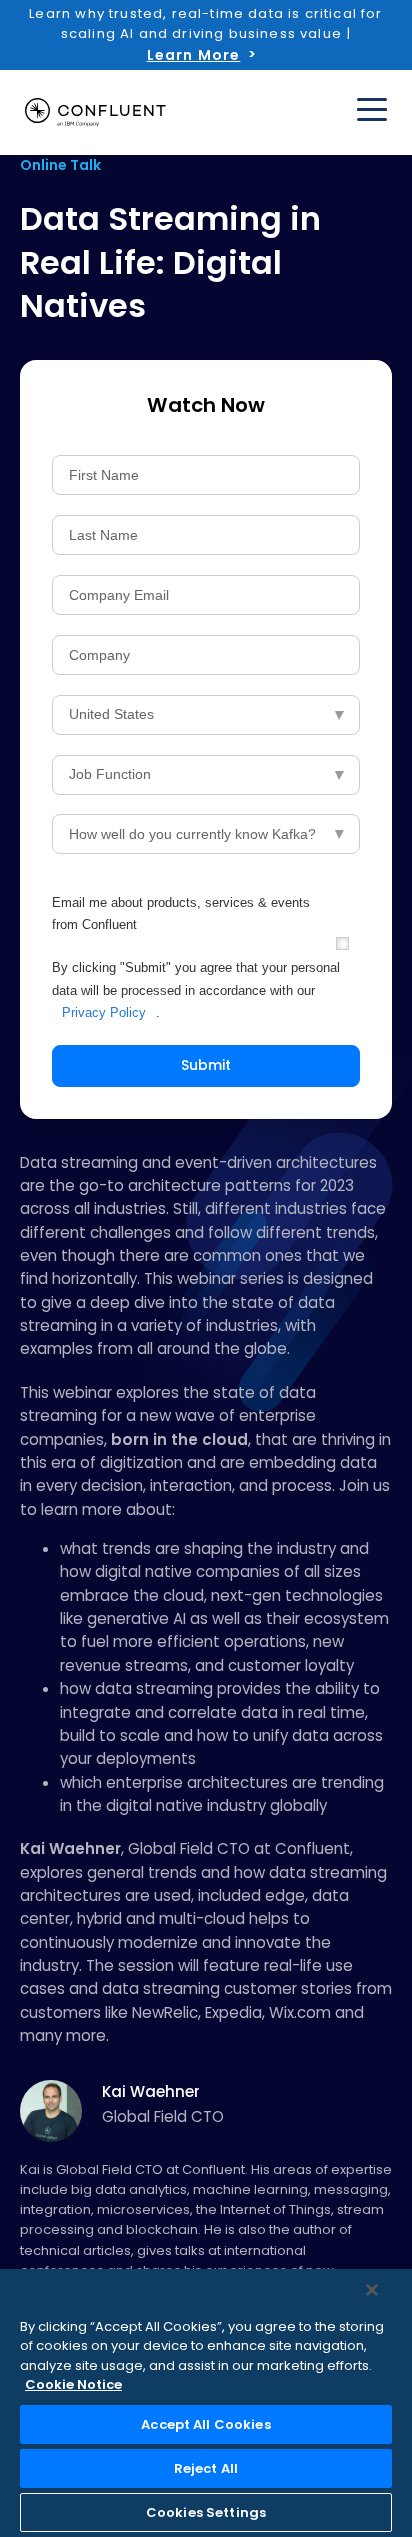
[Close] (372, 2290)
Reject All (206, 2468)
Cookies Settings (206, 2512)
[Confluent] (95, 112)
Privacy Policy (104, 1012)
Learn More (194, 55)
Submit (206, 1065)
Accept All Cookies (205, 2424)
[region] (206, 2403)
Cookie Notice (73, 2384)
